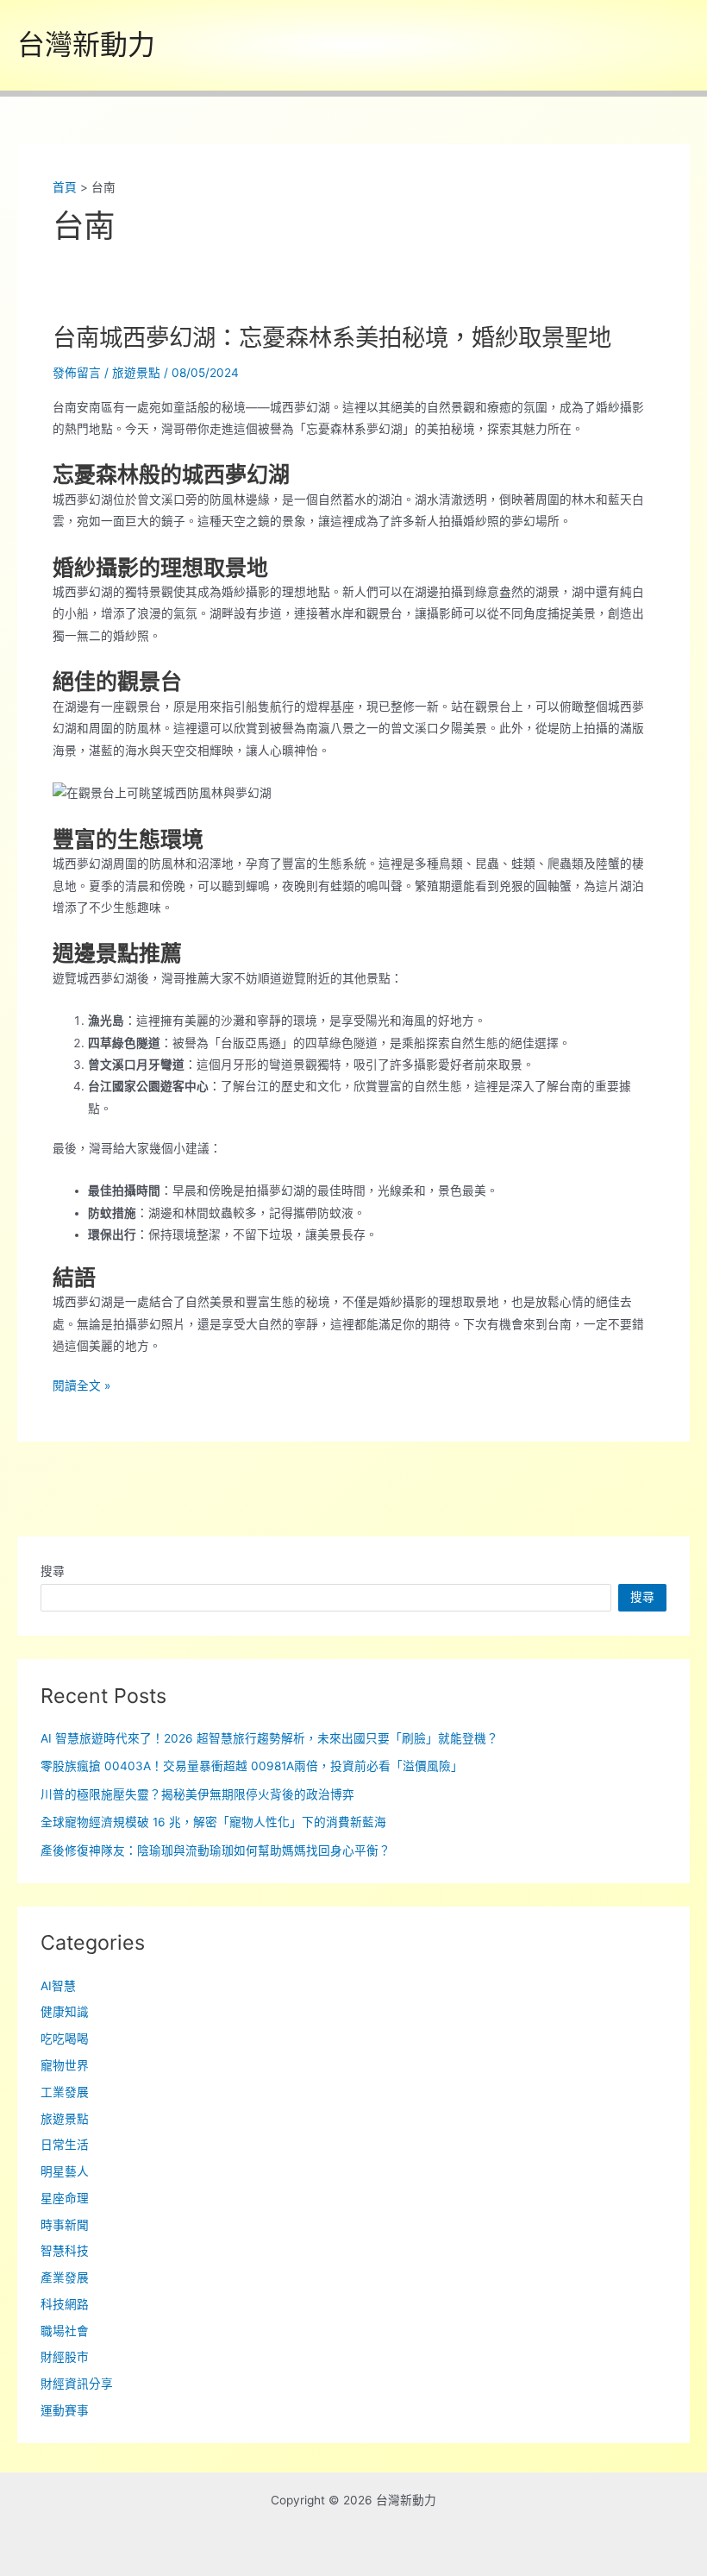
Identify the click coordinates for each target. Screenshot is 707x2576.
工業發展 (65, 2092)
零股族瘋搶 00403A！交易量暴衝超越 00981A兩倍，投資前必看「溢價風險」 (252, 1766)
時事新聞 (65, 2225)
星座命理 (65, 2198)
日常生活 (65, 2145)
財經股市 (65, 2357)
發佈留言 (77, 373)
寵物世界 (65, 2065)
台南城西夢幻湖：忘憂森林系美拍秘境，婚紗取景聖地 (332, 337)
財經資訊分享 (77, 2384)
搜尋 (53, 1571)
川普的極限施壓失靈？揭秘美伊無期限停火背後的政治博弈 (197, 1794)
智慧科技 (65, 2251)
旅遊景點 (136, 373)
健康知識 (65, 2012)
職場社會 (65, 2331)
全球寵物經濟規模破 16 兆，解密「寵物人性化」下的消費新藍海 (213, 1822)
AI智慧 (58, 1986)
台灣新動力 (86, 44)
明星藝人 (65, 2171)
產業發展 (65, 2278)
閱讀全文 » (81, 1387)
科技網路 (65, 2304)
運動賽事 (65, 2410)
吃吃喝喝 (65, 2039)
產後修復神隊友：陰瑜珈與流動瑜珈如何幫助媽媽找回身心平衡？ (216, 1850)
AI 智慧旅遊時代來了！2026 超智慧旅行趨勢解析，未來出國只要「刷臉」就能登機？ (269, 1738)
